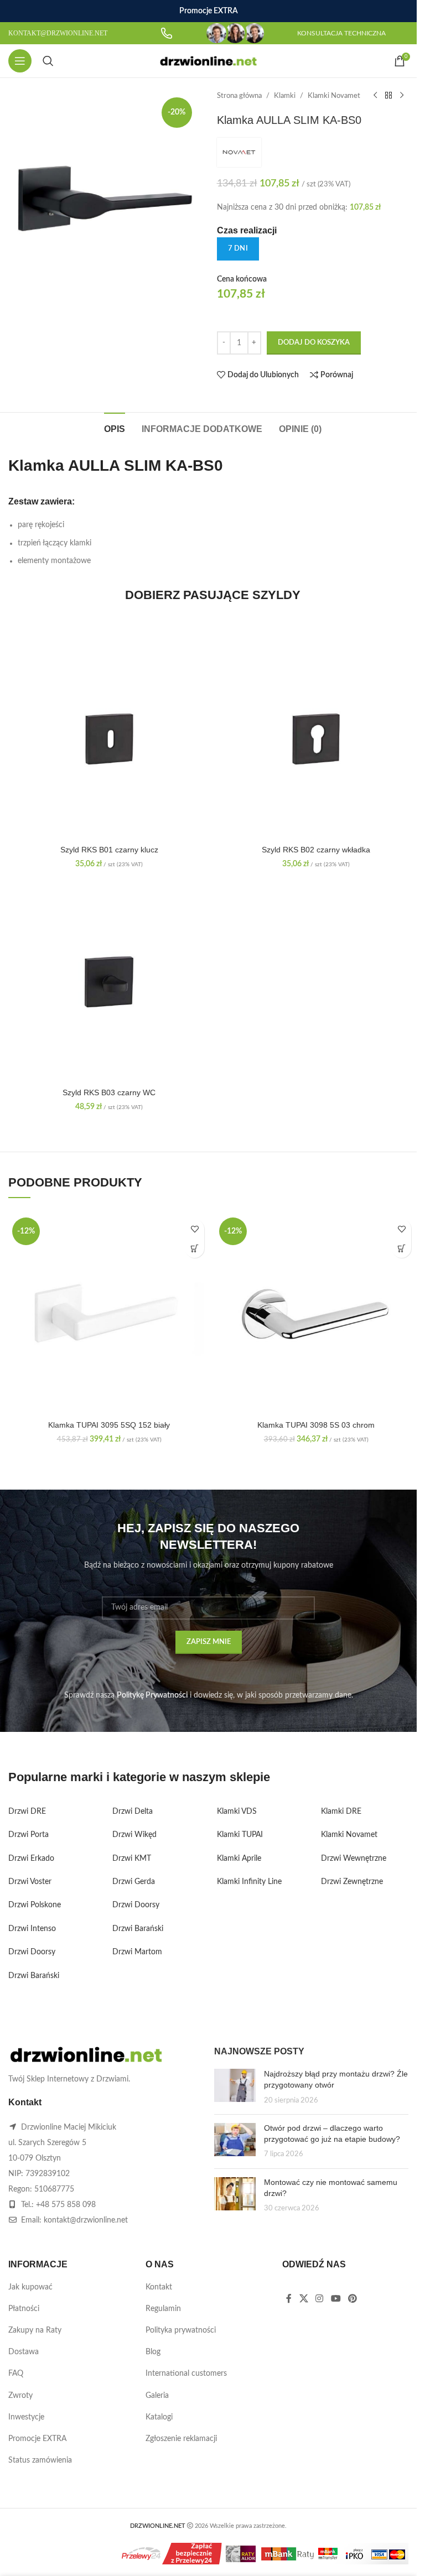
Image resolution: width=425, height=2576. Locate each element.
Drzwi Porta (28, 1835)
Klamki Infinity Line (249, 1882)
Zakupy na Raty (35, 2330)
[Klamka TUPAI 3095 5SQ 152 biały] (109, 1314)
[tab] (115, 428)
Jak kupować (30, 2287)
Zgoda (224, 2556)
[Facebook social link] (289, 2299)
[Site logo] (208, 61)
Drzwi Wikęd (134, 1835)
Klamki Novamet (334, 96)
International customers (186, 2374)
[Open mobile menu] (20, 61)
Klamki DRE (341, 1812)
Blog (153, 2352)
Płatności (24, 2309)
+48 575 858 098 (66, 2205)
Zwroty (20, 2396)
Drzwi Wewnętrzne (354, 1859)
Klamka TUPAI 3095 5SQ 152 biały (109, 1425)
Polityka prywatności (181, 2330)
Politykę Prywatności (152, 1695)
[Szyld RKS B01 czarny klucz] (109, 739)
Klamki (285, 96)
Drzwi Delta (133, 1812)
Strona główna (239, 96)
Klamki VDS (237, 1812)
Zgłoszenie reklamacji (181, 2439)
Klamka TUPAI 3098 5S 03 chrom (316, 1425)
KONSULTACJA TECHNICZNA (341, 33)
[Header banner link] (208, 11)
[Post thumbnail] (235, 2087)
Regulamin (163, 2309)
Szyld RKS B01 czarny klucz (109, 850)
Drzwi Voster (30, 1882)
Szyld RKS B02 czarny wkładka (316, 850)
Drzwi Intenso (32, 1929)
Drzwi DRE (27, 1812)
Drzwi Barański (34, 1976)
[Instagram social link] (320, 2299)
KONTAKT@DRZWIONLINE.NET (58, 33)
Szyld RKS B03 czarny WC (109, 1092)
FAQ (16, 2374)
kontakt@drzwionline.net (86, 2220)
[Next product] (402, 96)
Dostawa (24, 2352)
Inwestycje (26, 2417)
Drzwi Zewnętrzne (352, 1882)
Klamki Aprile (239, 1859)
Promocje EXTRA (37, 2439)
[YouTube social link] (336, 2299)
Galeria (157, 2396)
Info (179, 2556)
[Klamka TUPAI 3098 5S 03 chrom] (316, 1314)
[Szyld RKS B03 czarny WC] (109, 982)
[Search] (48, 61)
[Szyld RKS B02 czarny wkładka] (316, 739)
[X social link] (304, 2299)
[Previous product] (375, 96)
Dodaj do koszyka (314, 343)
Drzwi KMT (132, 1859)
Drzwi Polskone (35, 1905)
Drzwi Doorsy (32, 1952)
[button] (195, 1248)
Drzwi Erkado (31, 1859)
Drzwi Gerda (134, 1882)
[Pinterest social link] (352, 2299)
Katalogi (159, 2417)
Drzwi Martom (137, 1952)
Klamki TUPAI (240, 1835)
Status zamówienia (40, 2460)
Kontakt (159, 2287)
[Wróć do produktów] (388, 96)
